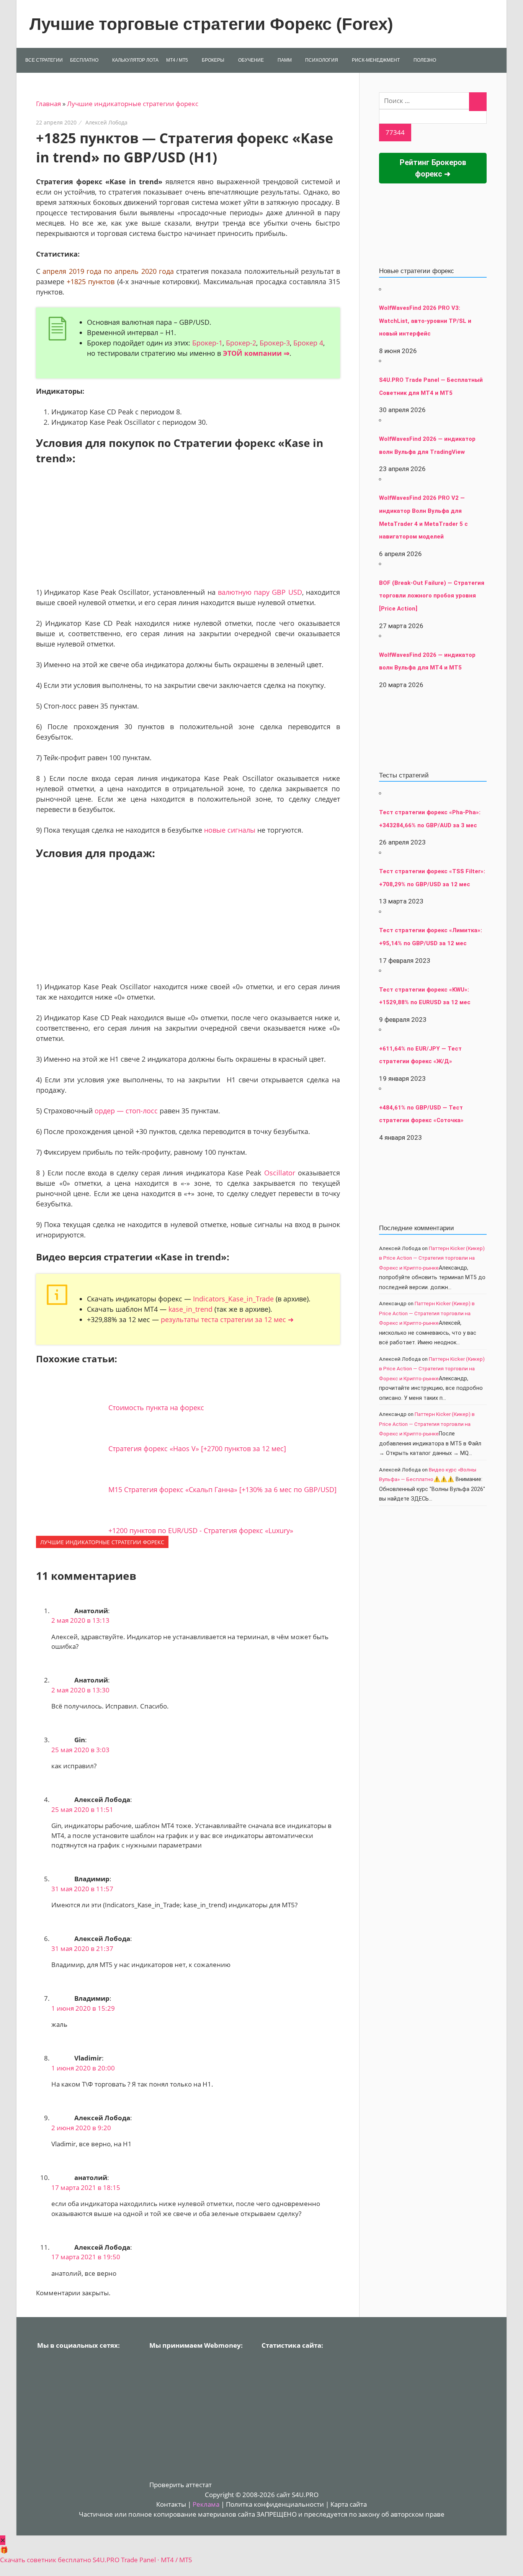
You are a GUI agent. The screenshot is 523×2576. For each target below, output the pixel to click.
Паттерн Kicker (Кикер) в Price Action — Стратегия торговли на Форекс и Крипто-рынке (432, 1258)
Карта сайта (349, 2504)
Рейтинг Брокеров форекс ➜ (433, 168)
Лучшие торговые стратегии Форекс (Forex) (211, 24)
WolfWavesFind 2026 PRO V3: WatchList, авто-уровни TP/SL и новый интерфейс (425, 321)
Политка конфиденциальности (275, 2504)
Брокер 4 (308, 343)
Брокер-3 (275, 343)
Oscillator (280, 1173)
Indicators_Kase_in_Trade (233, 1299)
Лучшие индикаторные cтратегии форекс (133, 104)
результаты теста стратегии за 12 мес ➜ (227, 1319)
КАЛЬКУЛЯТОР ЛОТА (135, 60)
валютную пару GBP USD (260, 592)
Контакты (171, 2504)
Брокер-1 (207, 343)
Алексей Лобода (106, 122)
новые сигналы (230, 830)
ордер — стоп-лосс (126, 1111)
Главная (48, 104)
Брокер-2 (241, 343)
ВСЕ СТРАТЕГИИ (44, 60)
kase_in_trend (190, 1309)
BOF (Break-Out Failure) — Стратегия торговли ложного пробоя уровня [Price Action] (432, 596)
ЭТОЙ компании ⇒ (256, 353)
